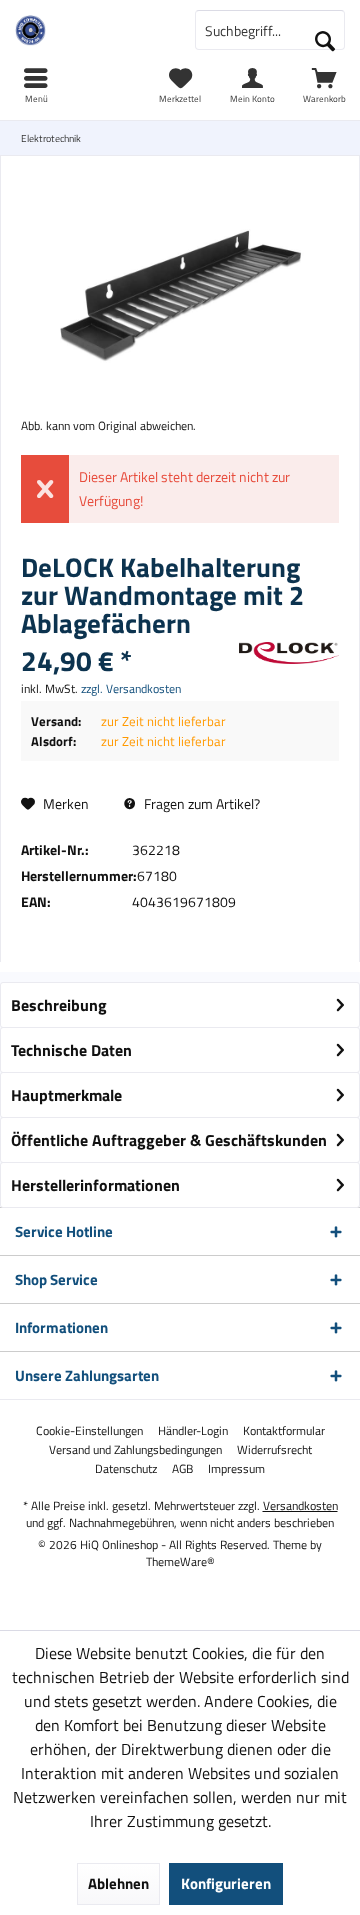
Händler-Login (193, 1431)
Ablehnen (118, 1883)
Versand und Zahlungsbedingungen (135, 1450)
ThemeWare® (180, 1561)
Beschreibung (59, 1005)
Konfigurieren (226, 1883)
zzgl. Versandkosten (131, 688)
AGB (182, 1469)
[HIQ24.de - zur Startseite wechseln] (90, 30)
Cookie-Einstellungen (89, 1431)
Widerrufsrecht (274, 1450)
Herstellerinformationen (95, 1185)
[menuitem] (324, 85)
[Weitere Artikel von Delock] (289, 653)
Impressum (236, 1469)
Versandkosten (300, 1505)
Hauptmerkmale (66, 1095)
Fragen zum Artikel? (200, 803)
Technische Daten (71, 1050)
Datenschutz (126, 1469)
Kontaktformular (284, 1431)
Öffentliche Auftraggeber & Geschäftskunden (169, 1140)
